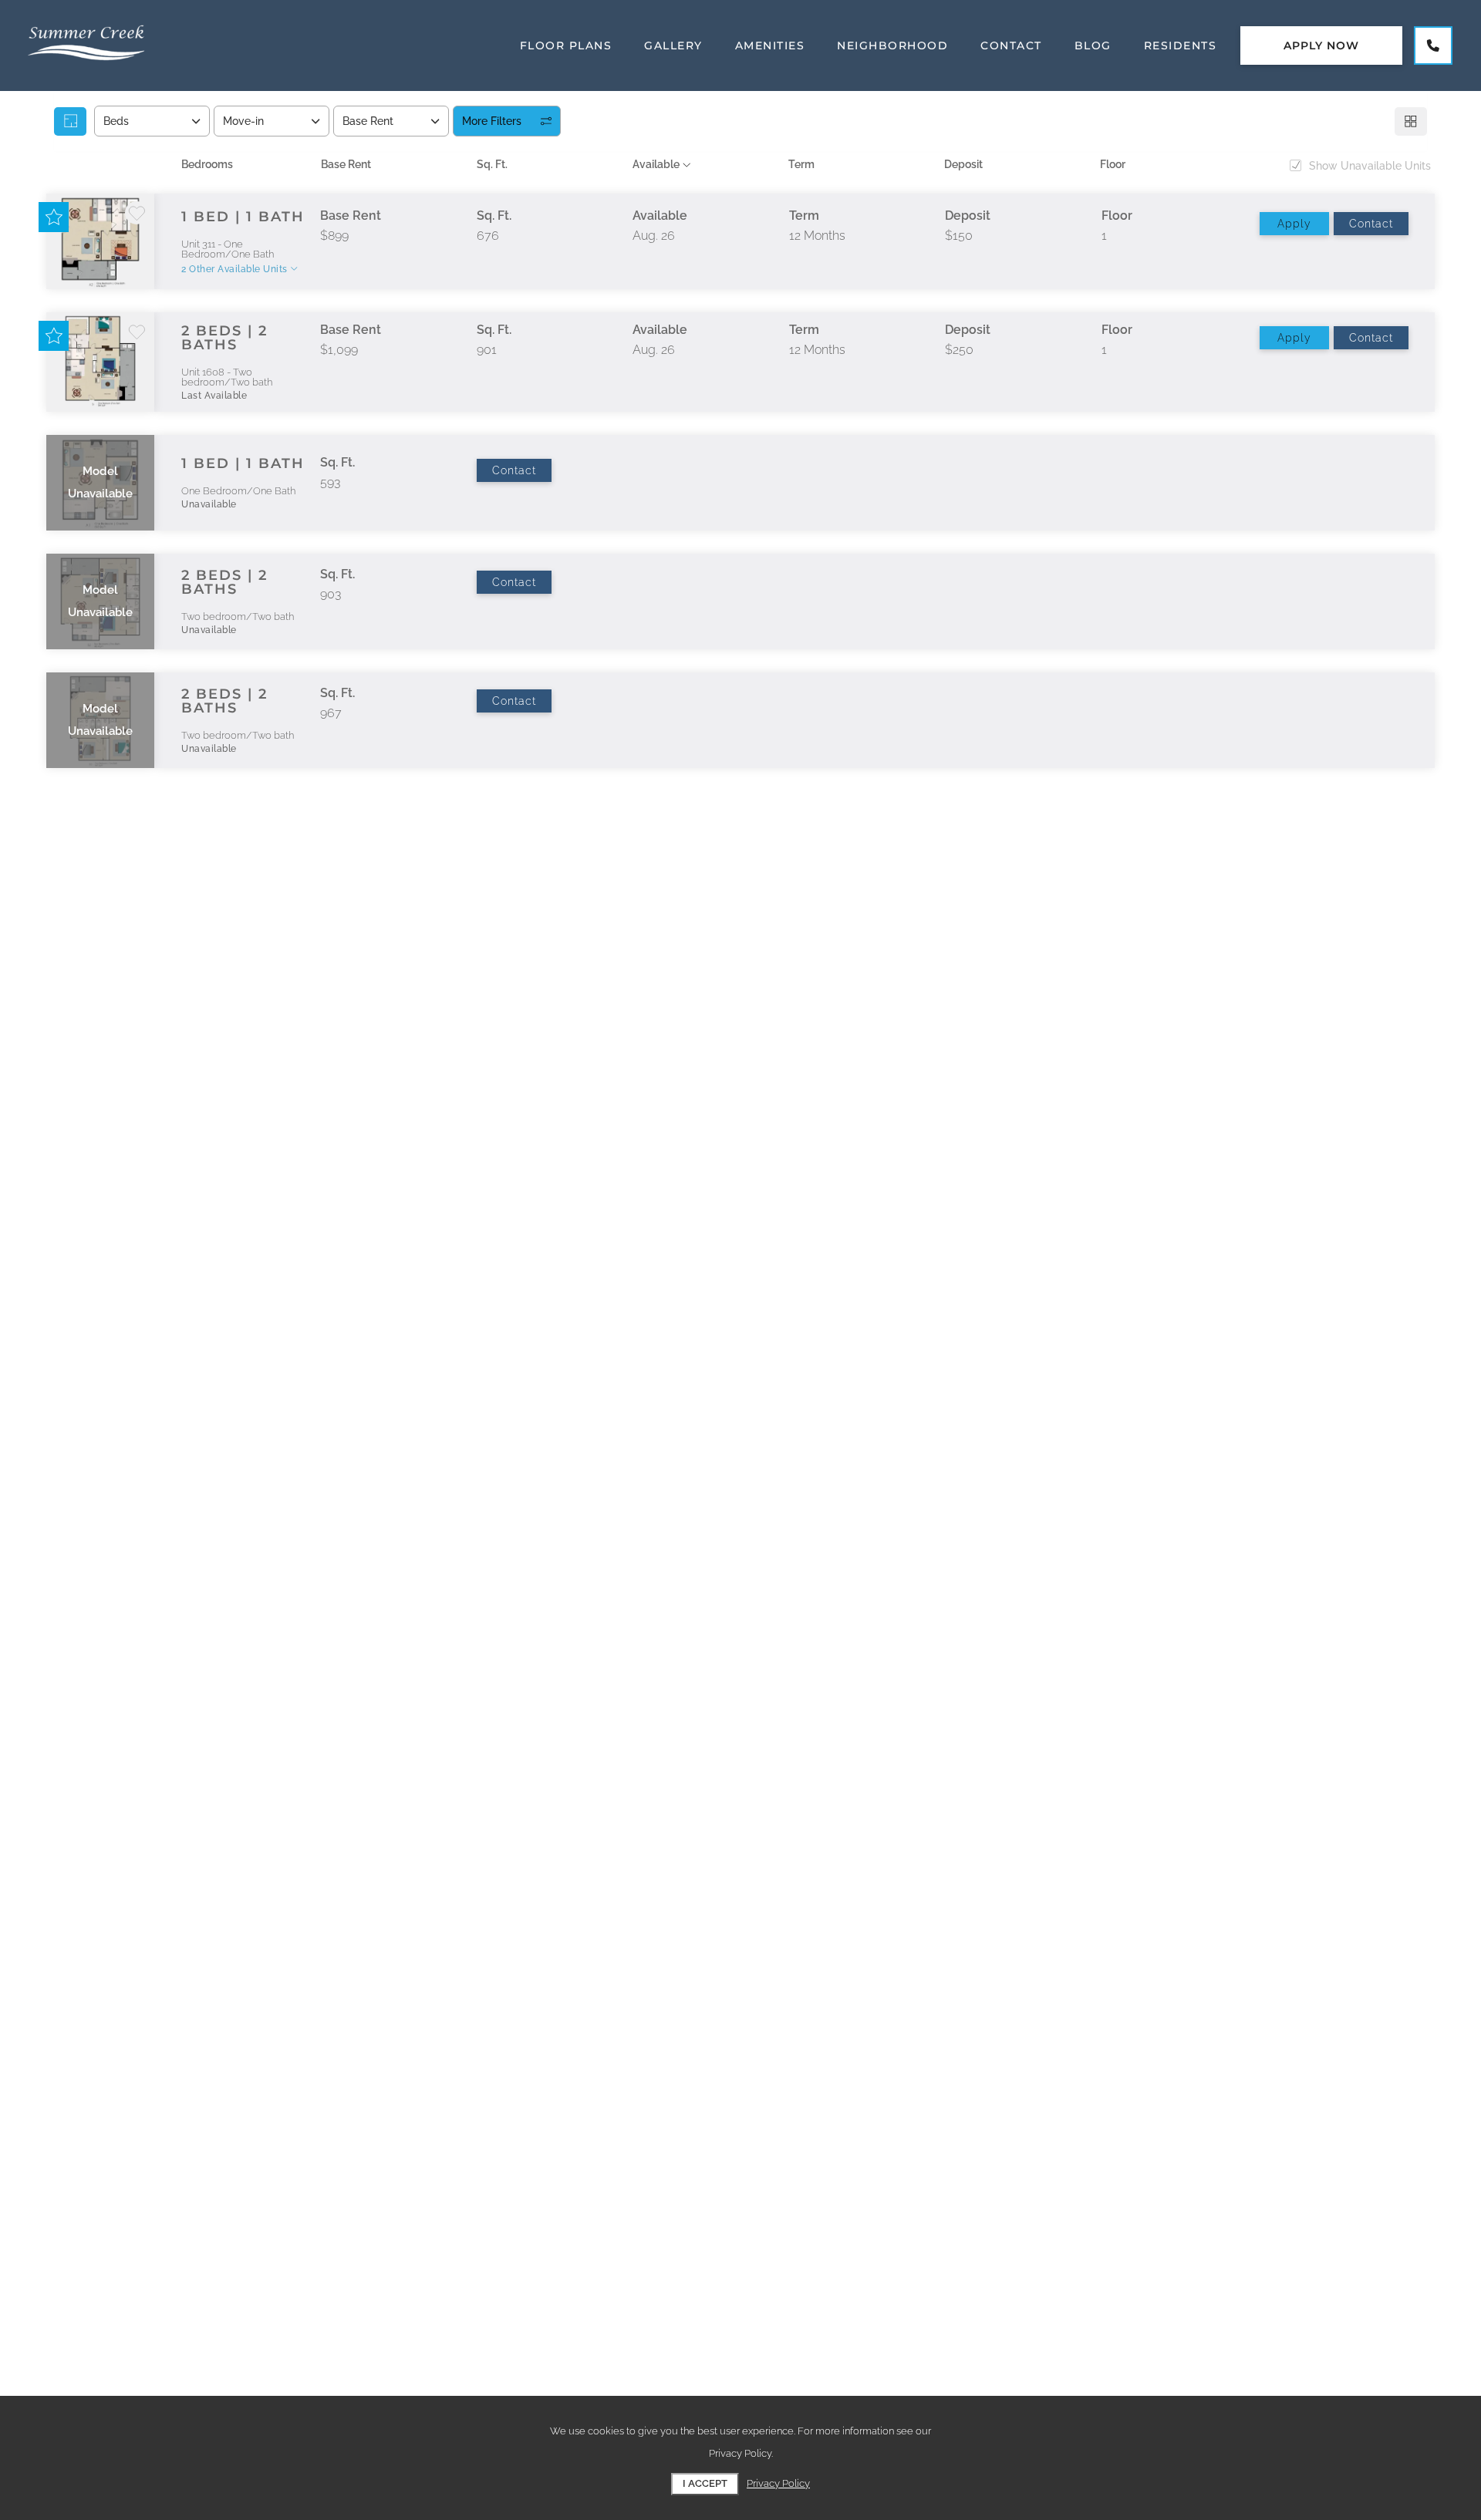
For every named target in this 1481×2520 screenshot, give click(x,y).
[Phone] (1433, 45)
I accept (705, 2483)
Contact (1371, 224)
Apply (1294, 224)
